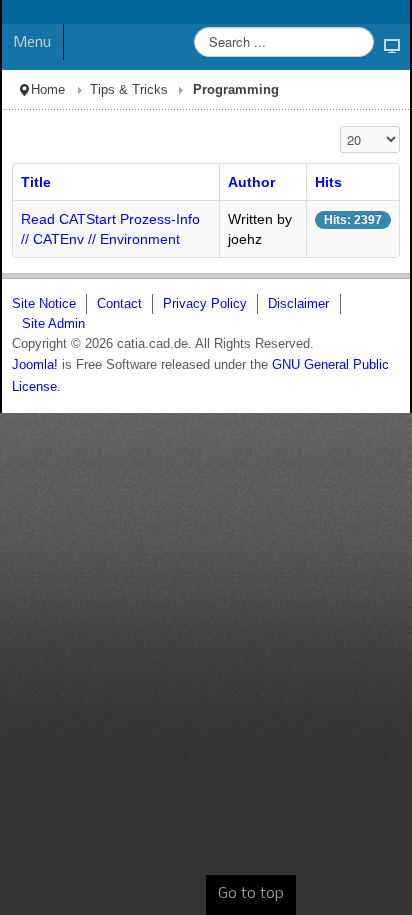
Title (36, 182)
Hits (328, 182)
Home (48, 90)
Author (251, 182)
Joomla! (35, 365)
